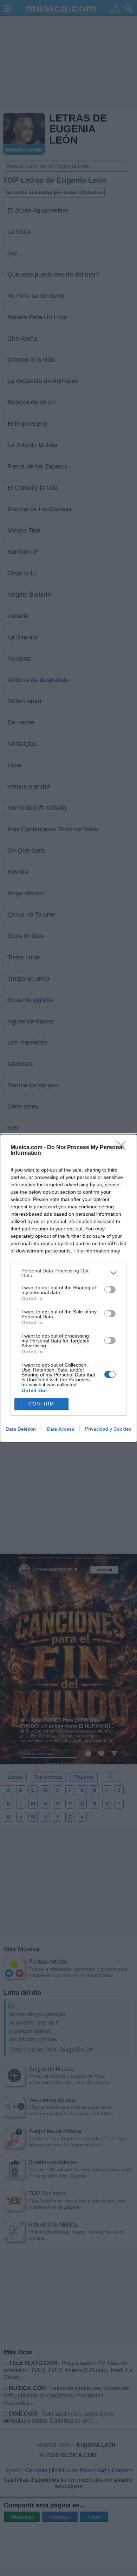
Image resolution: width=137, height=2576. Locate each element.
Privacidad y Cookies (108, 1429)
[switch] (110, 1290)
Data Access (60, 1429)
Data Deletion (21, 1429)
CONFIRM (41, 1404)
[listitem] (68, 1273)
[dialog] (68, 1288)
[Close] (123, 1148)
